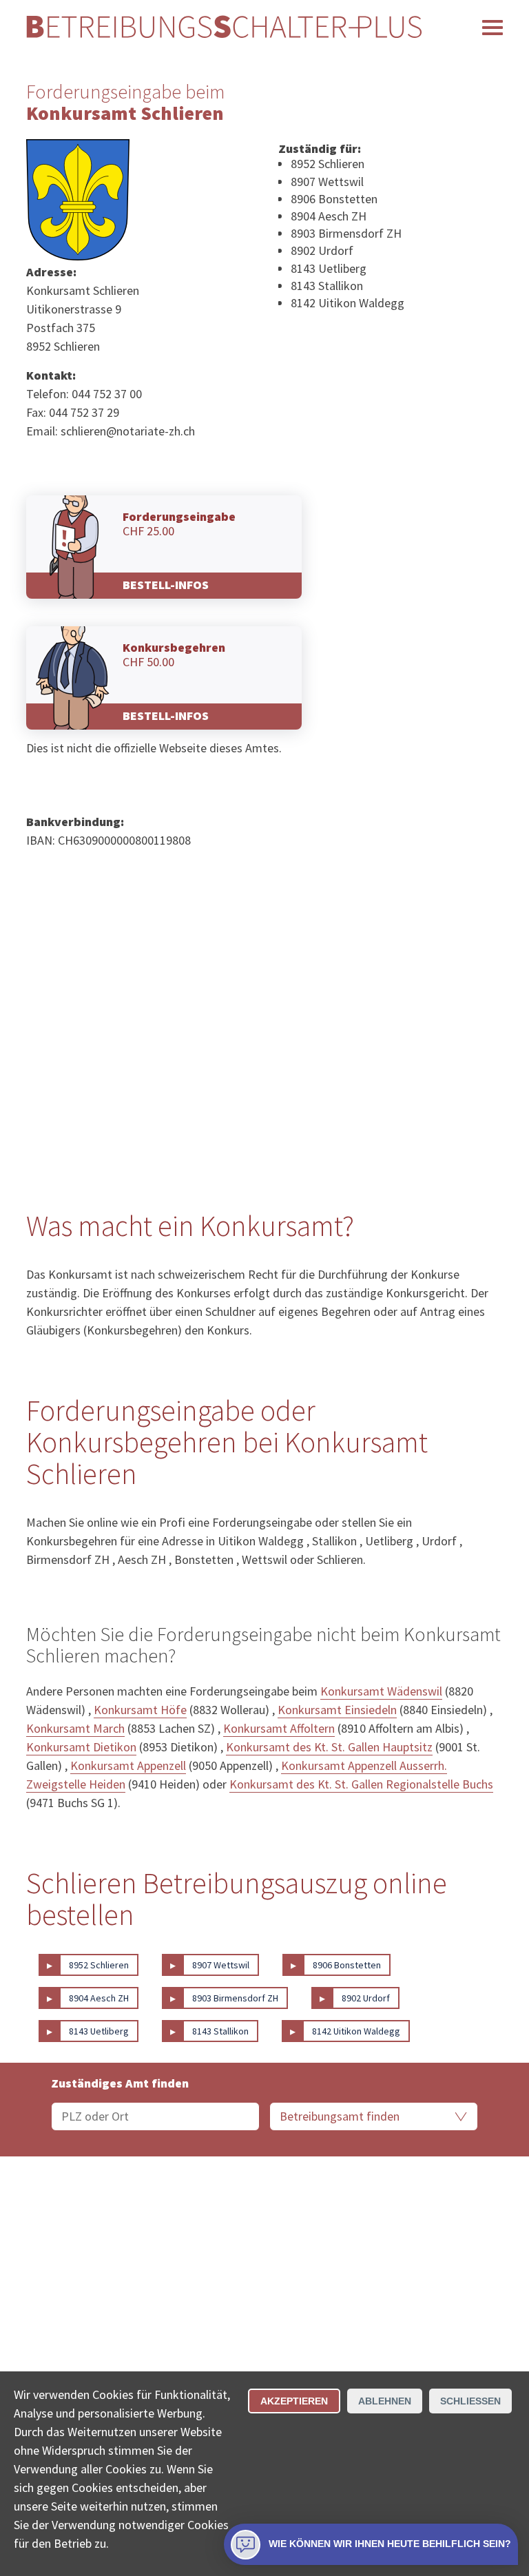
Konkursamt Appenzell (128, 1765)
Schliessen (470, 2401)
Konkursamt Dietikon (81, 1747)
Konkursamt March (75, 1728)
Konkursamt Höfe (140, 1710)
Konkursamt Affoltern (279, 1728)
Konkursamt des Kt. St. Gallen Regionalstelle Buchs (361, 1784)
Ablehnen (385, 2401)
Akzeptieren (294, 2401)
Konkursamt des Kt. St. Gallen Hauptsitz (329, 1747)
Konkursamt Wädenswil (381, 1691)
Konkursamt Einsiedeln (337, 1710)
